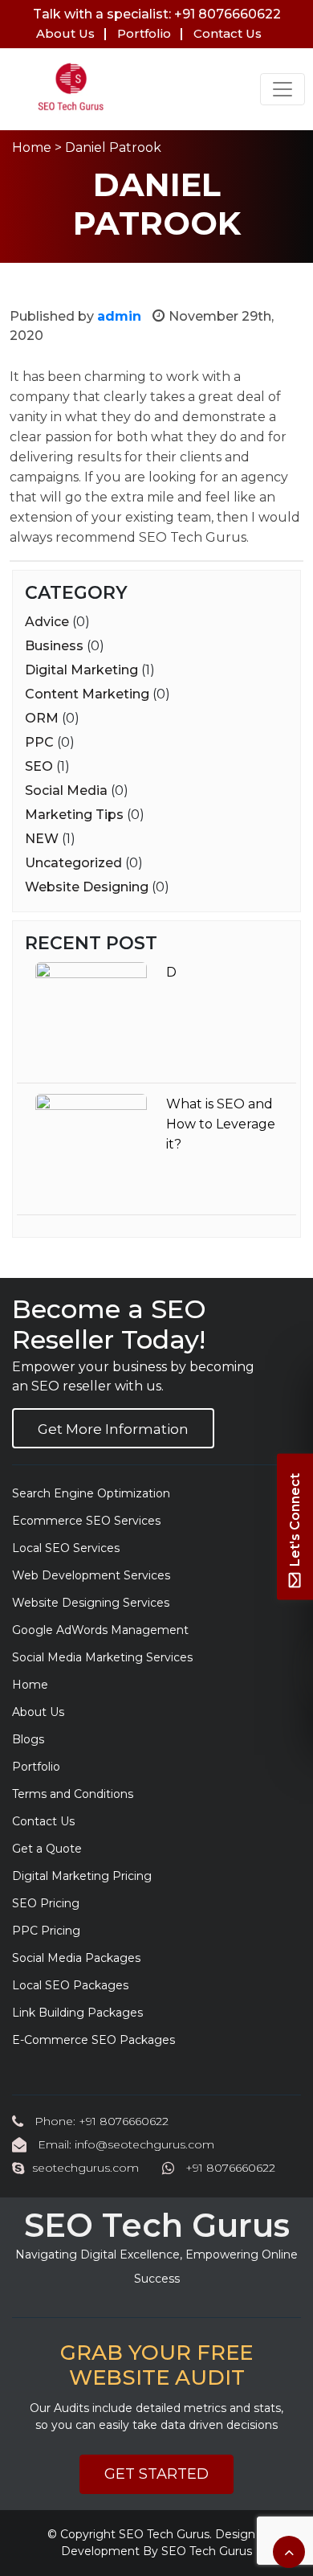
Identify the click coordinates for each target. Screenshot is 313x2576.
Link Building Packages (77, 2013)
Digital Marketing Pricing (82, 1876)
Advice (47, 622)
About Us (65, 33)
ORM (42, 718)
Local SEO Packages (70, 1985)
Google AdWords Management (100, 1630)
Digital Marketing (81, 670)
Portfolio (144, 33)
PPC (39, 742)
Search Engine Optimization (91, 1493)
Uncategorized (73, 863)
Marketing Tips (74, 815)
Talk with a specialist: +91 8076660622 (157, 14)
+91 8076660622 (229, 2168)
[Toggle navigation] (283, 89)
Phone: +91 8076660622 (100, 2121)
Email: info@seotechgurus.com (124, 2144)
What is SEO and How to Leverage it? (221, 1124)
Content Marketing (87, 694)
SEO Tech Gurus (164, 2534)
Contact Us (228, 33)
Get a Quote (47, 1849)
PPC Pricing (46, 1931)
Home (32, 147)
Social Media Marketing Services (102, 1657)
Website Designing (87, 887)
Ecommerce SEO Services (86, 1521)
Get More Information (113, 1429)
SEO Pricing (46, 1903)
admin (119, 316)
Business (54, 646)
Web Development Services (91, 1575)
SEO (39, 766)
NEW (42, 839)
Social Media (66, 790)
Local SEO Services (66, 1548)
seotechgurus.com (85, 2168)
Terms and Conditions (73, 1794)
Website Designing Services (91, 1603)
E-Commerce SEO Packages (93, 2040)
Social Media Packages (76, 1958)
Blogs (28, 1739)
